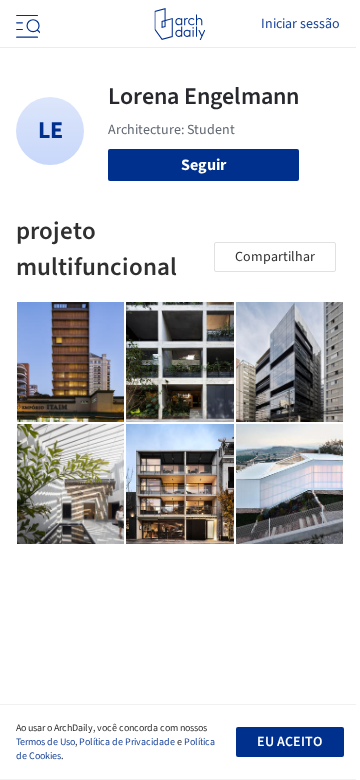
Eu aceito (289, 742)
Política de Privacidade (127, 742)
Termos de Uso (45, 742)
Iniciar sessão (300, 24)
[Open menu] (26, 24)
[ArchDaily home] (179, 24)
